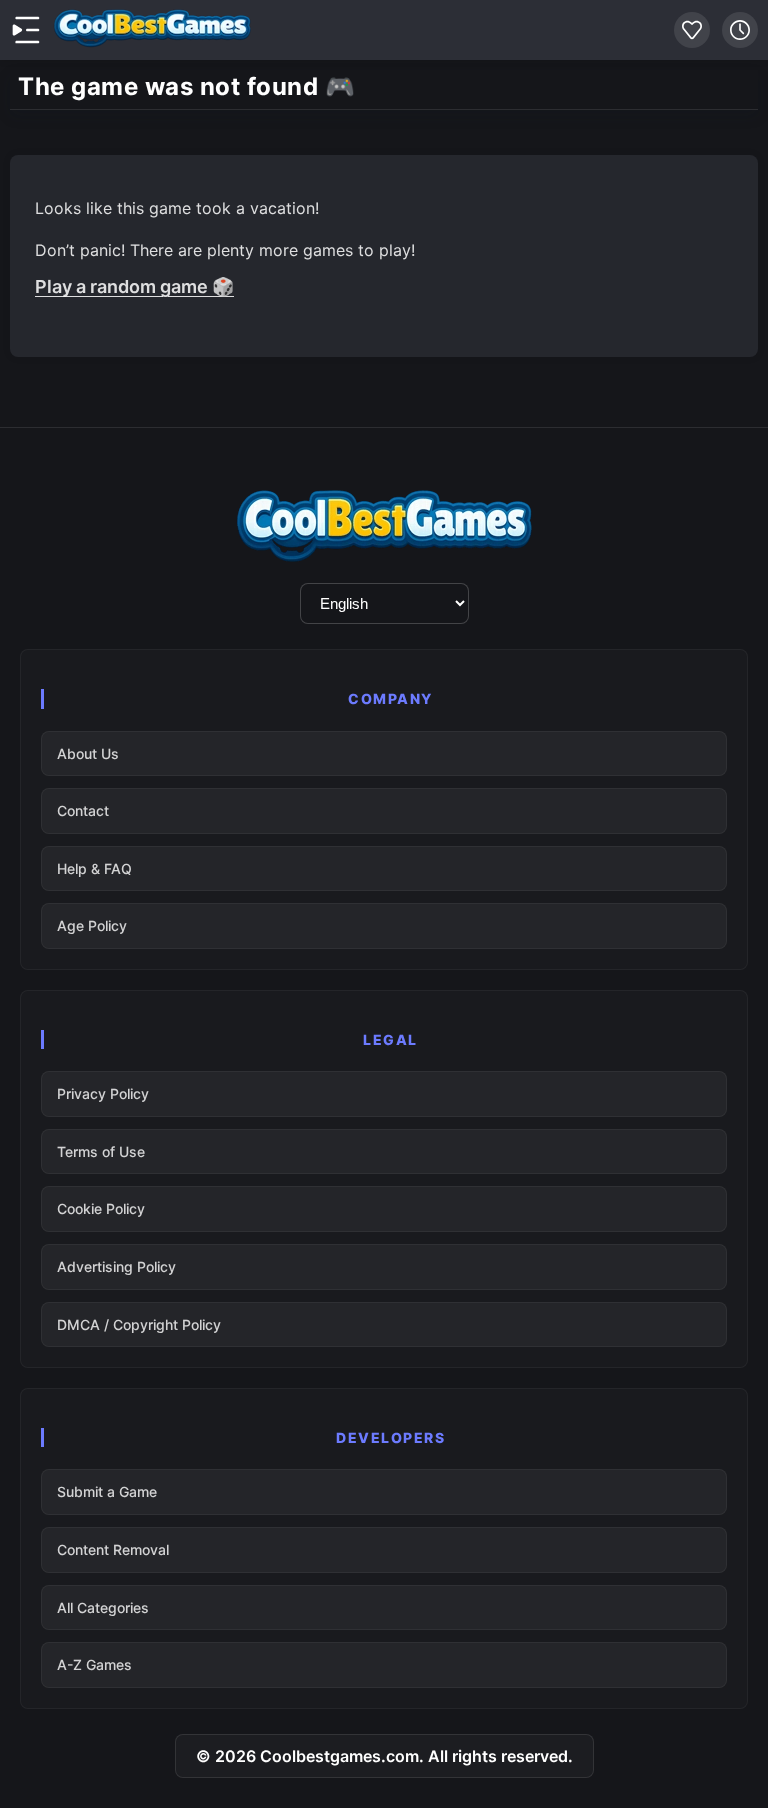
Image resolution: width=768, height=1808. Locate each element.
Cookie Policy (101, 1208)
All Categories (103, 1607)
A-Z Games (94, 1664)
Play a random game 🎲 (134, 286)
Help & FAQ (94, 868)
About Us (88, 753)
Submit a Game (107, 1491)
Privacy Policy (103, 1093)
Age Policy (92, 925)
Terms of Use (101, 1151)
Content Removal (113, 1549)
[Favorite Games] (692, 30)
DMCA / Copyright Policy (139, 1324)
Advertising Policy (116, 1266)
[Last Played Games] (740, 30)
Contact (83, 810)
